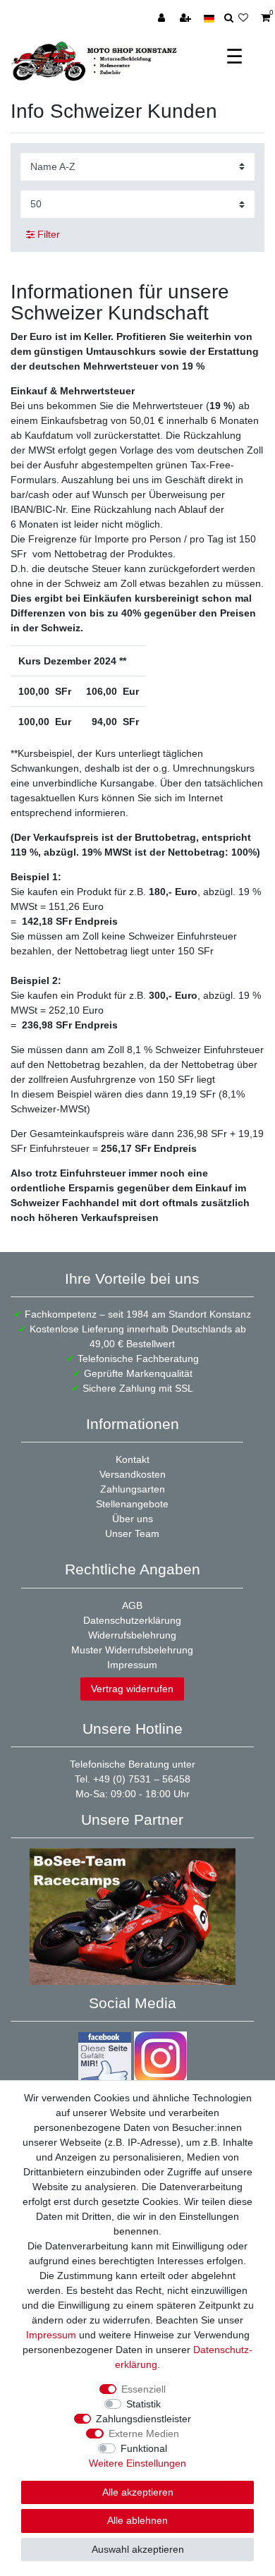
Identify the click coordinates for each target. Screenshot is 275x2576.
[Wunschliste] (247, 18)
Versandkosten (133, 1474)
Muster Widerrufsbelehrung (132, 1650)
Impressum (132, 1665)
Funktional (144, 2448)
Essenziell (143, 2389)
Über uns (133, 1519)
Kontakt (133, 1459)
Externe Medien (144, 2434)
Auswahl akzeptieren (138, 2549)
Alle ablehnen (137, 2520)
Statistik (143, 2404)
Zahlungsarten (133, 1489)
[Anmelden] (163, 18)
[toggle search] (229, 18)
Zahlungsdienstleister (143, 2419)
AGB (132, 1605)
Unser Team (132, 1533)
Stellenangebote (132, 1504)
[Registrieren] (187, 18)
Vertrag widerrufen (132, 1689)
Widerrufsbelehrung (132, 1635)
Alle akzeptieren (138, 2492)
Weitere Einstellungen (137, 2463)
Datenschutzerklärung (132, 1620)
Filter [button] (49, 234)
